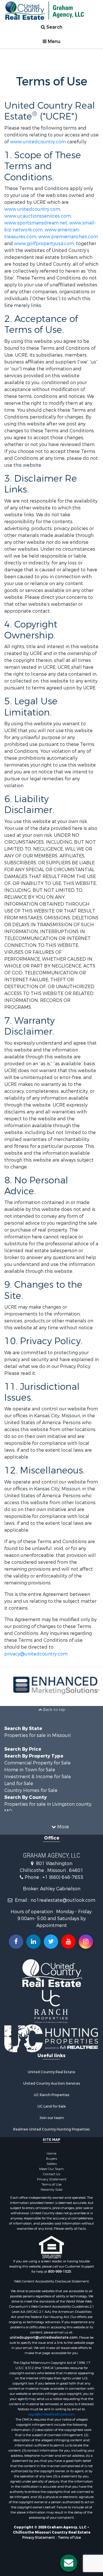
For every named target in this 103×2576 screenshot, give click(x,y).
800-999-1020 (60, 2272)
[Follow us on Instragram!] (86, 1942)
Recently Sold (51, 2190)
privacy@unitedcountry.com (36, 1654)
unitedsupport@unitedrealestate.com (44, 2337)
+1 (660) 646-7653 (63, 1877)
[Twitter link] (51, 1942)
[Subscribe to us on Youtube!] (68, 1942)
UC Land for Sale (52, 2106)
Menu (54, 41)
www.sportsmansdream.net (36, 223)
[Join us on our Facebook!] (16, 1942)
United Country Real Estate (51, 2072)
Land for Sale (19, 1784)
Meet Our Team (51, 2169)
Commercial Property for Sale (37, 1763)
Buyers (51, 2159)
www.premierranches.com (68, 237)
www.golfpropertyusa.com (44, 244)
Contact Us (51, 2174)
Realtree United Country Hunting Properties (51, 2129)
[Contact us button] (69, 2563)
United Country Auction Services (52, 2084)
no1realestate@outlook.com (63, 1900)
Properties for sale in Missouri (37, 1735)
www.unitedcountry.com (38, 142)
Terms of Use (51, 2184)
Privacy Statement (52, 2179)
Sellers (52, 2164)
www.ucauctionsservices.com (37, 216)
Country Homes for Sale (31, 1790)
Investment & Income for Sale (38, 1777)
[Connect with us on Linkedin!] (33, 1942)
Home (51, 2153)
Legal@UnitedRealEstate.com (51, 2414)
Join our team (52, 2118)
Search (54, 27)
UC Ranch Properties (52, 2095)
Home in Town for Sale (30, 1770)
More (63, 1827)
